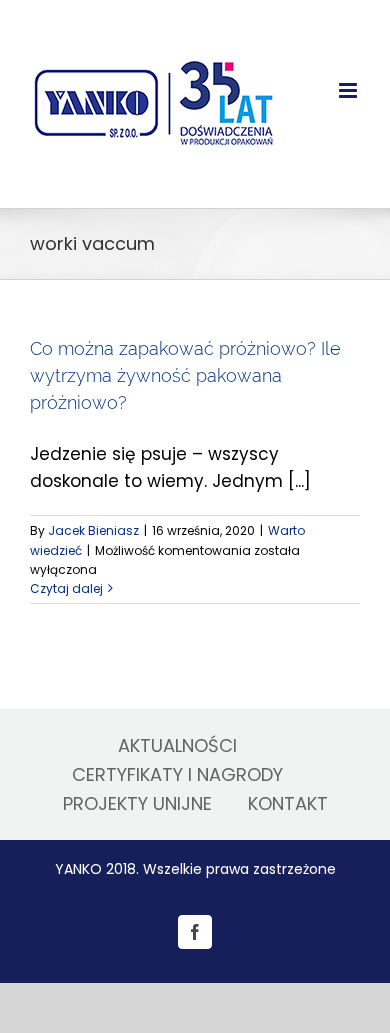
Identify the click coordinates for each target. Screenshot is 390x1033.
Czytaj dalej (66, 588)
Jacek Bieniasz (93, 530)
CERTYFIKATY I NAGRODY (177, 774)
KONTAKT (288, 803)
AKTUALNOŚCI (177, 745)
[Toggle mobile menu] (349, 90)
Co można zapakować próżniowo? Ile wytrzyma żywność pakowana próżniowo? (185, 375)
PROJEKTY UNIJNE (137, 803)
